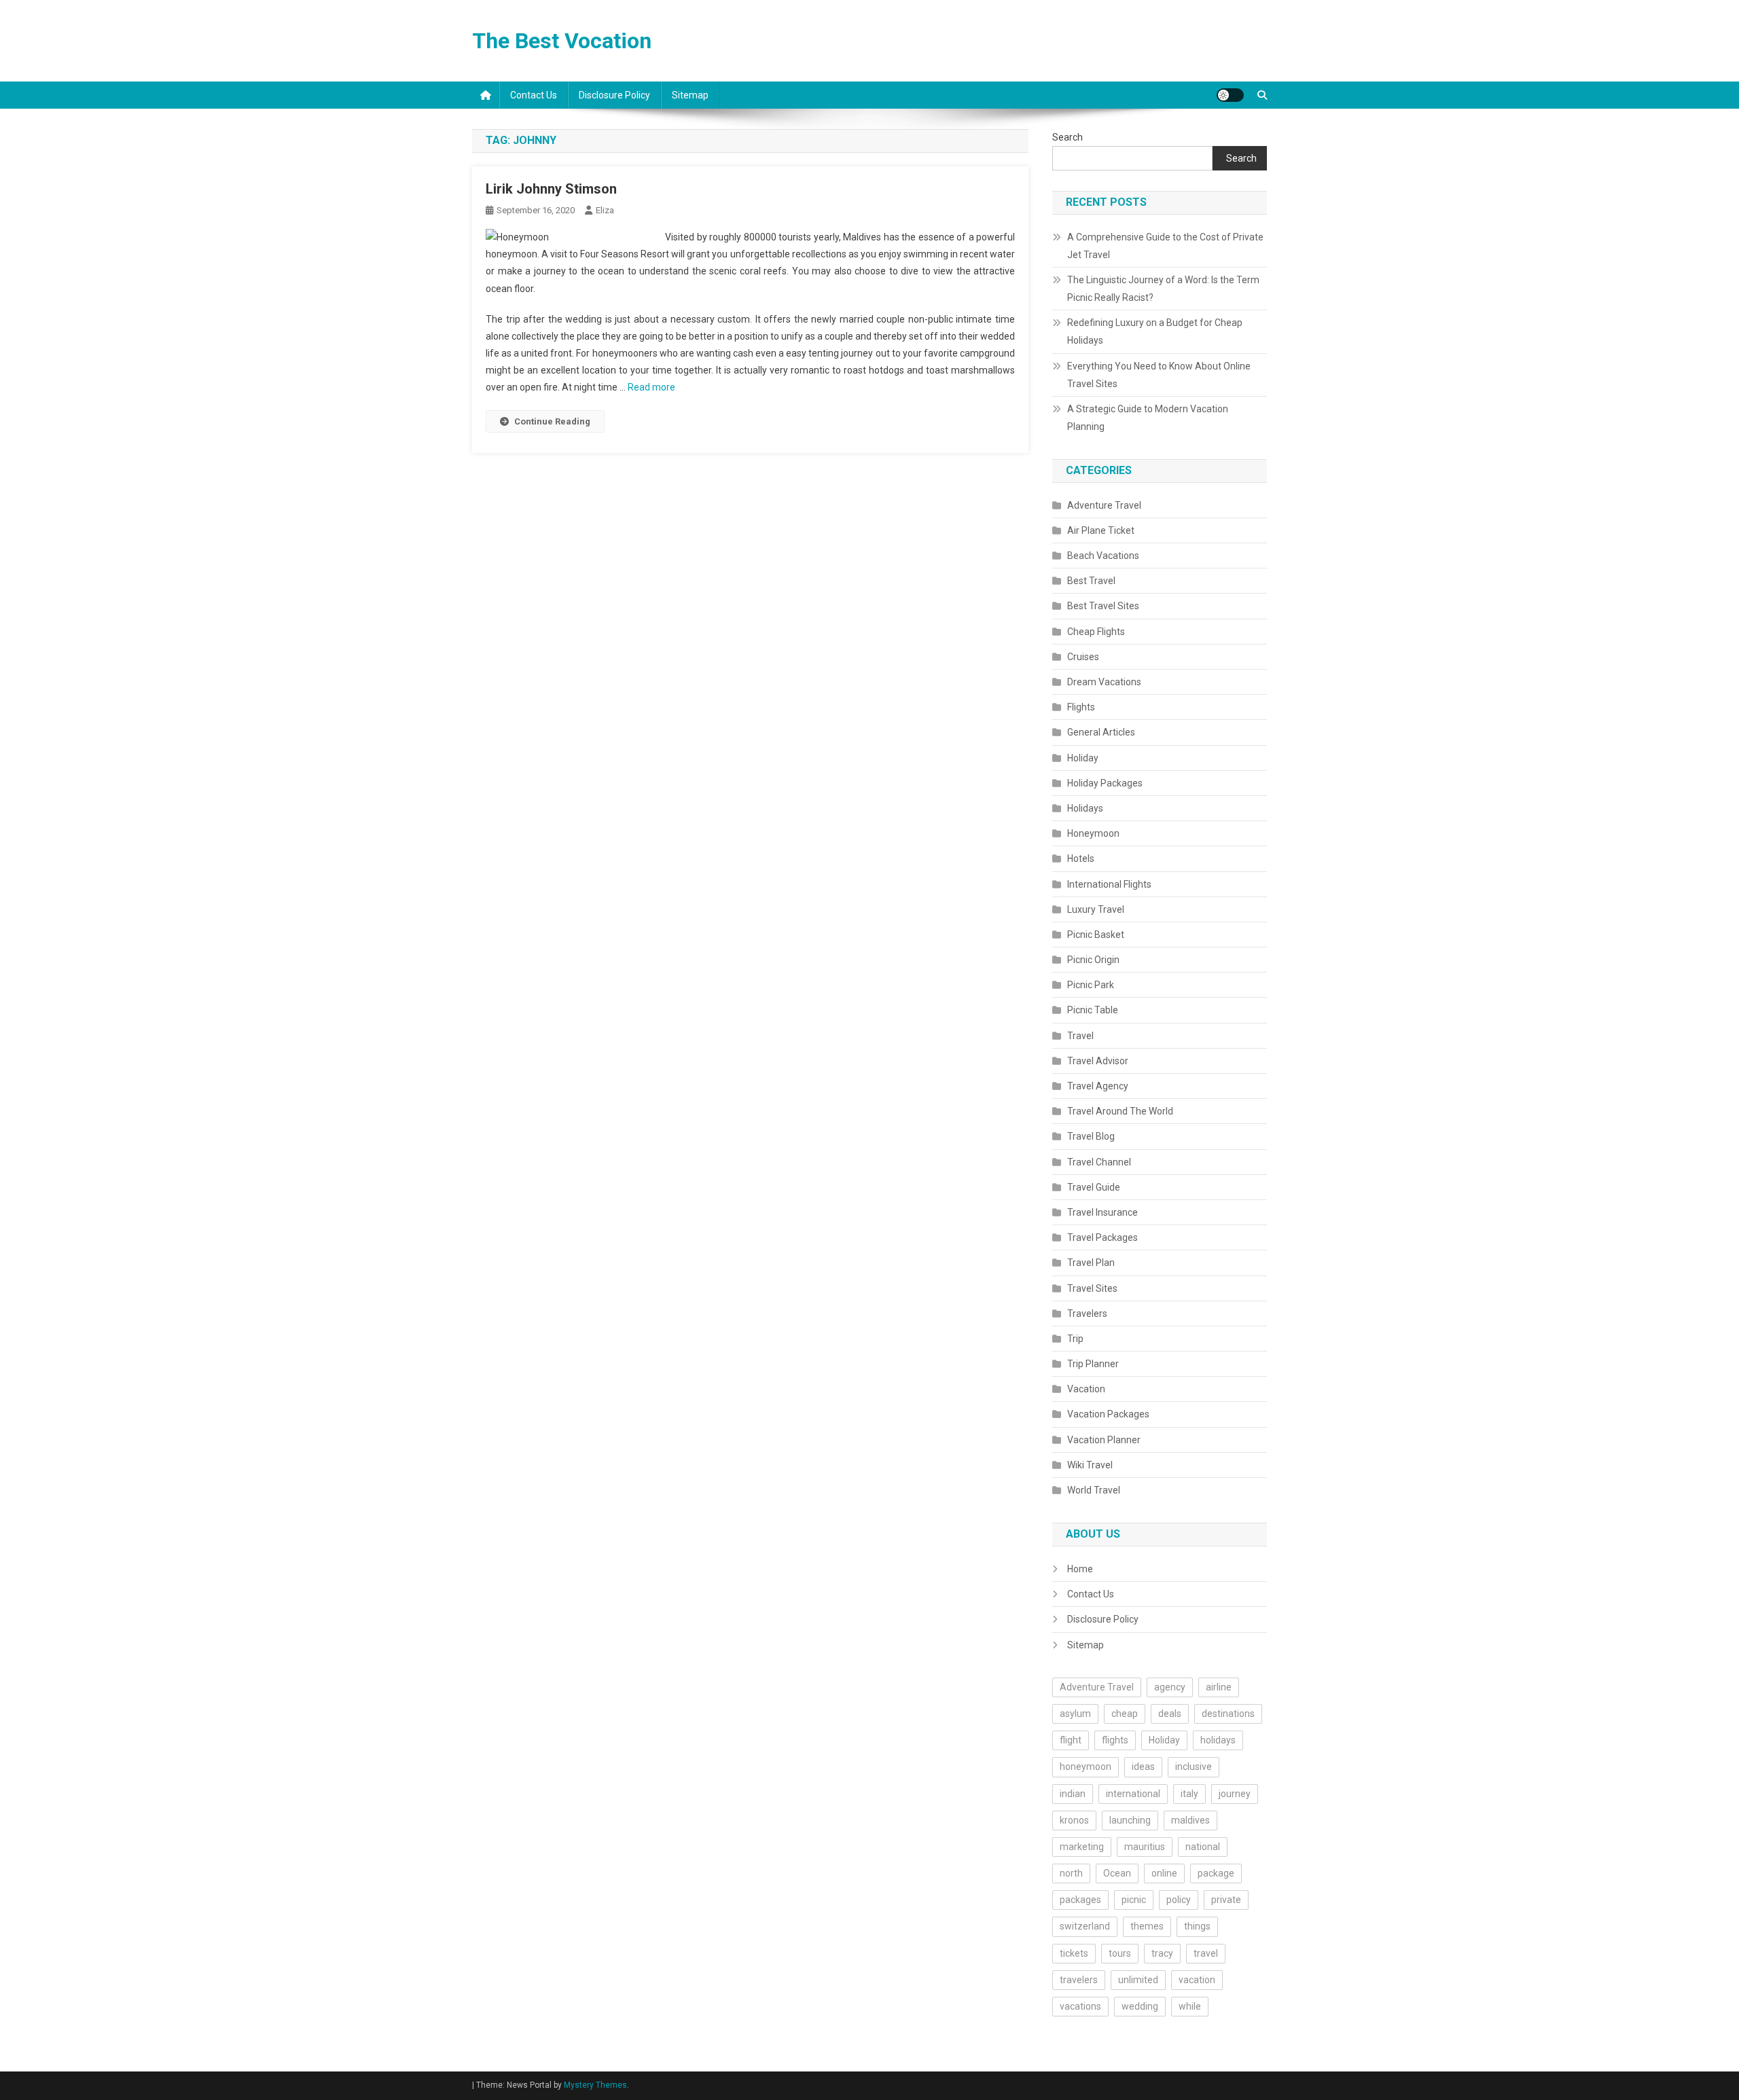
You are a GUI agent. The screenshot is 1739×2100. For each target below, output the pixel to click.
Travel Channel (1099, 1162)
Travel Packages (1102, 1237)
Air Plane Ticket (1101, 530)
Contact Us (534, 95)
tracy (1162, 1953)
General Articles (1101, 732)
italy (1189, 1794)
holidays (1218, 1740)
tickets (1074, 1953)
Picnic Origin (1093, 960)
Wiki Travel (1090, 1465)
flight (1071, 1740)
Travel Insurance (1102, 1212)
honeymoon (1086, 1767)
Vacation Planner (1104, 1440)
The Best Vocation (562, 41)
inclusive (1194, 1767)
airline (1219, 1687)
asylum (1075, 1714)
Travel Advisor (1098, 1061)
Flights (1081, 707)
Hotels (1081, 858)
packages (1080, 1900)
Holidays (1085, 808)
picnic (1134, 1900)
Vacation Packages (1108, 1414)
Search (1068, 137)
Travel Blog (1091, 1136)
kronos (1074, 1820)
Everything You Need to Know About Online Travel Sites (1159, 375)
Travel (1080, 1036)
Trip (1075, 1339)
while (1190, 2006)
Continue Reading (552, 421)
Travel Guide (1094, 1187)
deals (1170, 1714)
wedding (1140, 2006)
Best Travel (1091, 581)
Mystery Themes (595, 2085)
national (1203, 1847)
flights (1115, 1740)
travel (1206, 1953)
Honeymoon (1093, 833)
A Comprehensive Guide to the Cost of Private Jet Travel (1165, 246)
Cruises (1083, 657)
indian (1073, 1794)
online (1164, 1873)
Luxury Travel (1096, 909)
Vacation (1086, 1389)
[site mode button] (1230, 95)
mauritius (1145, 1847)
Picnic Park (1091, 985)
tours (1120, 1953)
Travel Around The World (1120, 1111)
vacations (1080, 2006)
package (1216, 1873)
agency (1170, 1687)
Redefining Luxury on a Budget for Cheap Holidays (1155, 331)
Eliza (605, 210)
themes (1147, 1926)
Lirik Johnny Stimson (551, 189)
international (1133, 1794)
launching (1130, 1820)
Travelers (1087, 1314)
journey (1235, 1794)
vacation (1197, 1980)
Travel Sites (1092, 1288)
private (1226, 1900)
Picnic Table (1093, 1010)
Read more (651, 387)
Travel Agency (1098, 1086)
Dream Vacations (1104, 682)
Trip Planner (1093, 1364)
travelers (1079, 1980)
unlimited (1138, 1980)
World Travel (1094, 1490)
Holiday (1083, 758)
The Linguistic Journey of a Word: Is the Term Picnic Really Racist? (1163, 289)
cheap (1125, 1714)
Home (1080, 1569)
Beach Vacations (1103, 556)
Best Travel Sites (1103, 606)
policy (1179, 1900)
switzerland (1085, 1926)
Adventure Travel (1104, 505)
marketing (1082, 1847)
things (1197, 1926)
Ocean (1117, 1873)
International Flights (1109, 884)
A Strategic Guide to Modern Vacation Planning (1148, 418)
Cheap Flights (1096, 632)
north (1071, 1873)
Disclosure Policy (614, 95)
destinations (1228, 1714)
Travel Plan (1091, 1263)
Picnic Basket (1096, 935)
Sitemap (690, 95)
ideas (1143, 1767)
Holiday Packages (1105, 783)
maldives (1190, 1820)
